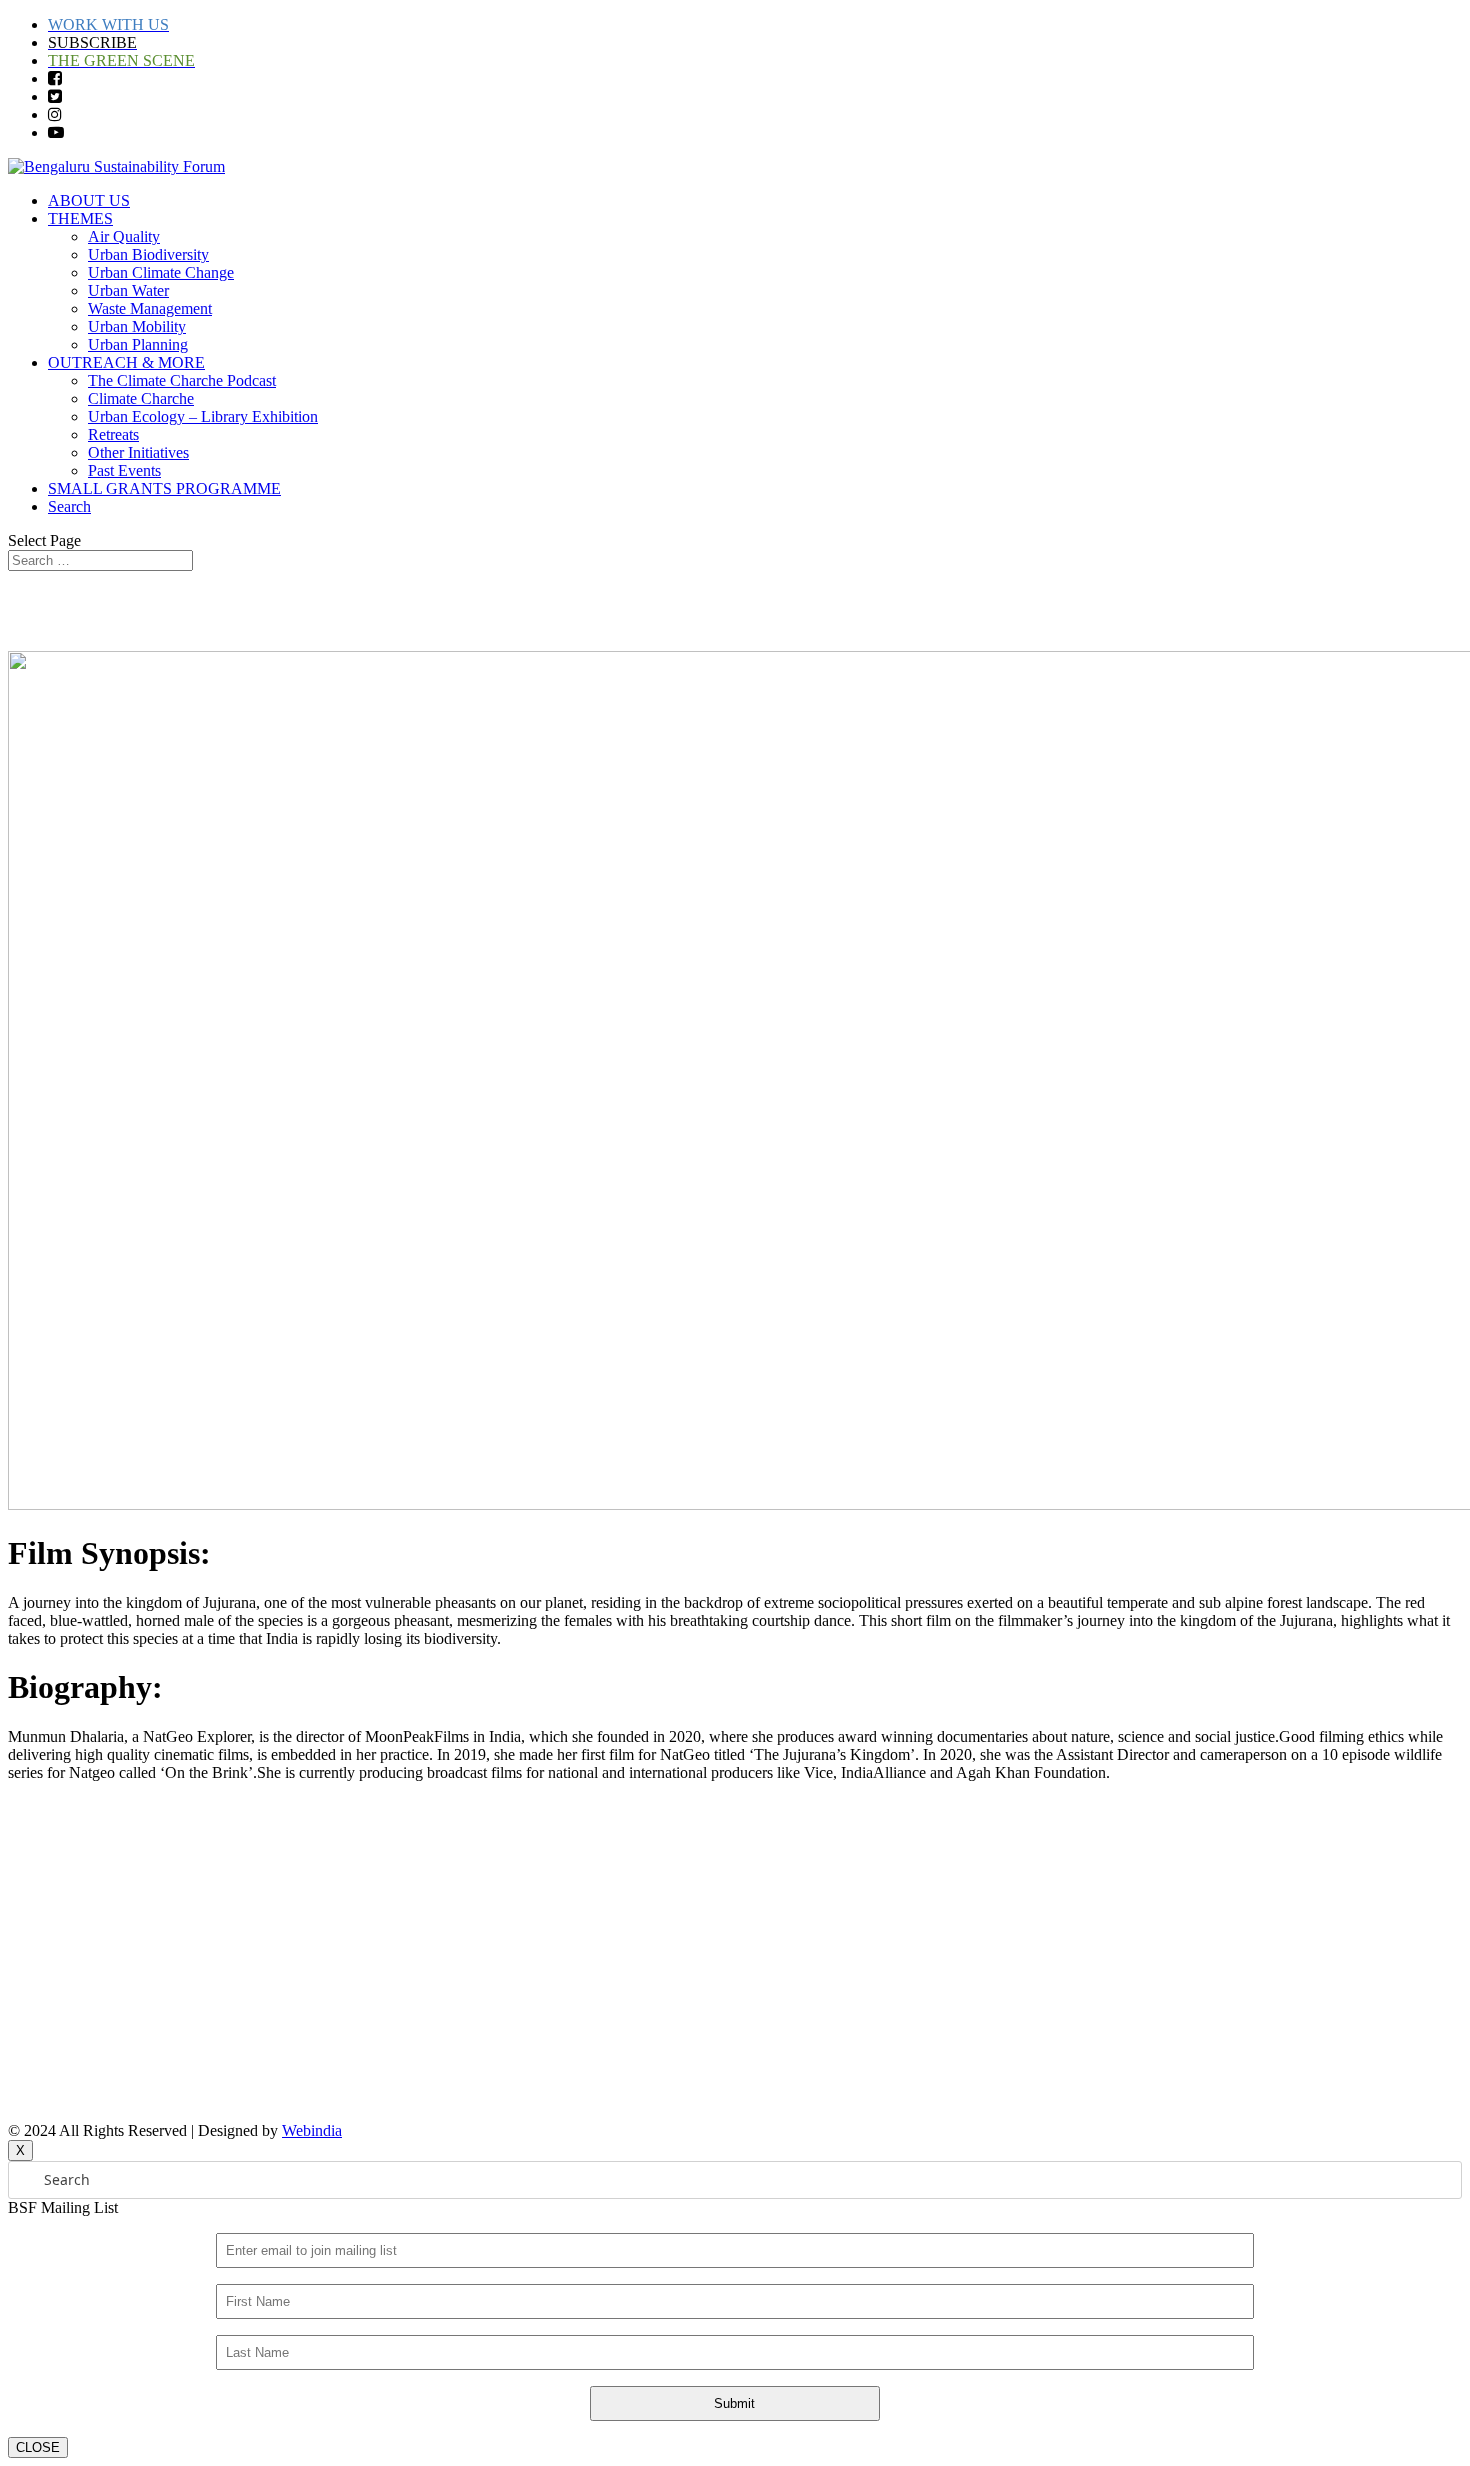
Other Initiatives (138, 452)
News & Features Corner (87, 1942)
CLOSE (38, 2447)
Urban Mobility (137, 326)
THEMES (80, 218)
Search (69, 506)
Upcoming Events (65, 1874)
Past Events (124, 470)
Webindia (312, 2130)
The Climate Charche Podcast (182, 380)
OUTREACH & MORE (126, 362)
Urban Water (128, 290)
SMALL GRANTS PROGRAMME (164, 488)
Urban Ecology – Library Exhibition (203, 416)
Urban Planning (138, 344)
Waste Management (150, 308)
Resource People (61, 1908)
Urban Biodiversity (148, 254)
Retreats (113, 434)
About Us (39, 1806)
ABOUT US (89, 200)
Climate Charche (141, 398)
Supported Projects (67, 1976)
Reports (32, 1840)
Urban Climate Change (161, 272)
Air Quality (124, 236)
